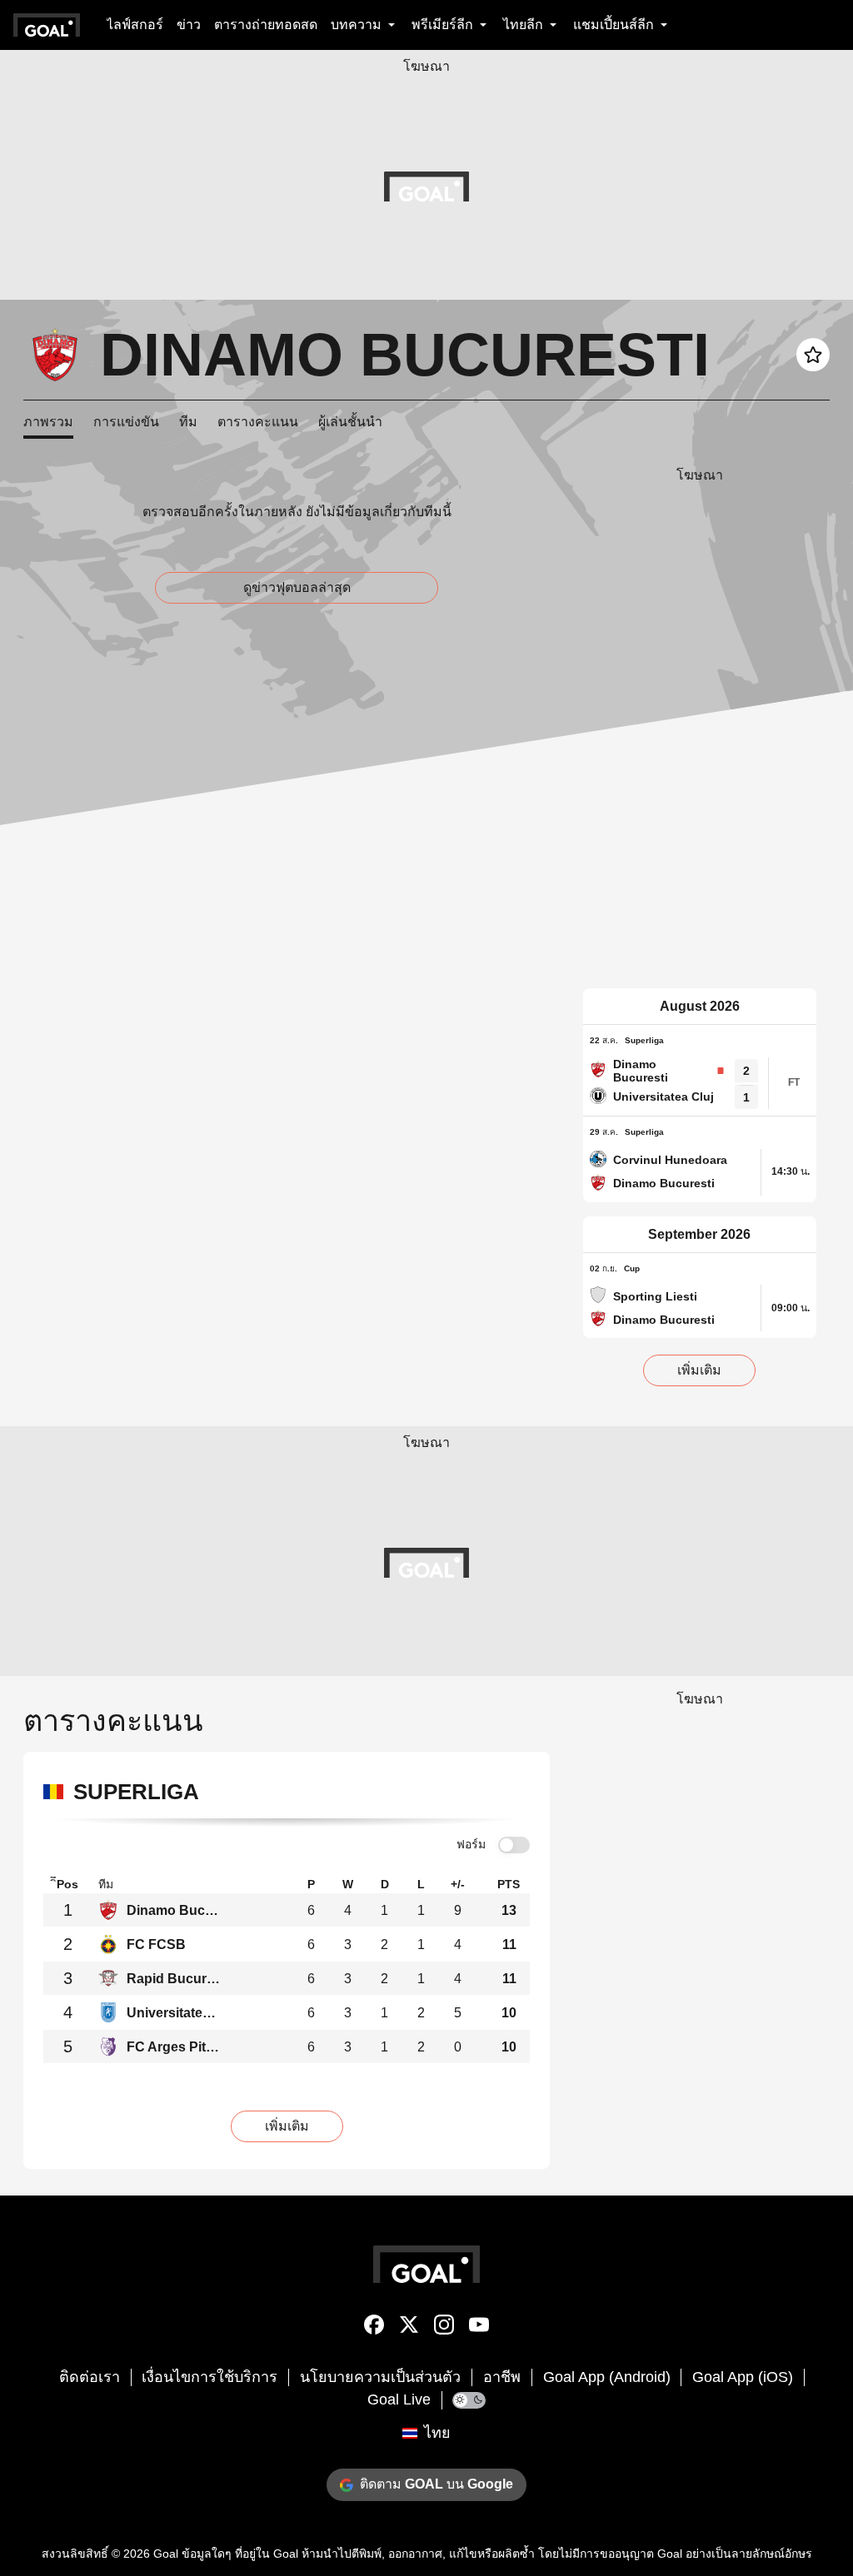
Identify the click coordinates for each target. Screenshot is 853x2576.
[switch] (514, 1845)
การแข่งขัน (126, 422)
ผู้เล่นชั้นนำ (350, 422)
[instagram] (444, 2328)
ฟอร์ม (471, 1844)
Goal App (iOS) (743, 2377)
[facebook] (374, 2328)
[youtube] (479, 2328)
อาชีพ (502, 2377)
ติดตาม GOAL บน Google (436, 2484)
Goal (166, 2554)
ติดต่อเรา (90, 2377)
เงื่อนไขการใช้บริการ (210, 2377)
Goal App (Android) (607, 2377)
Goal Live (399, 2399)
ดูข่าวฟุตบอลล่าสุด (297, 587)
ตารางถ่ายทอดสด (266, 25)
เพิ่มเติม (699, 1370)
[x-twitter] (409, 2328)
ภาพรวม (48, 422)
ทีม (188, 422)
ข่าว (189, 25)
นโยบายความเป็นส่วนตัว (380, 2377)
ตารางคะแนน (258, 422)
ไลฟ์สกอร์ (135, 25)
